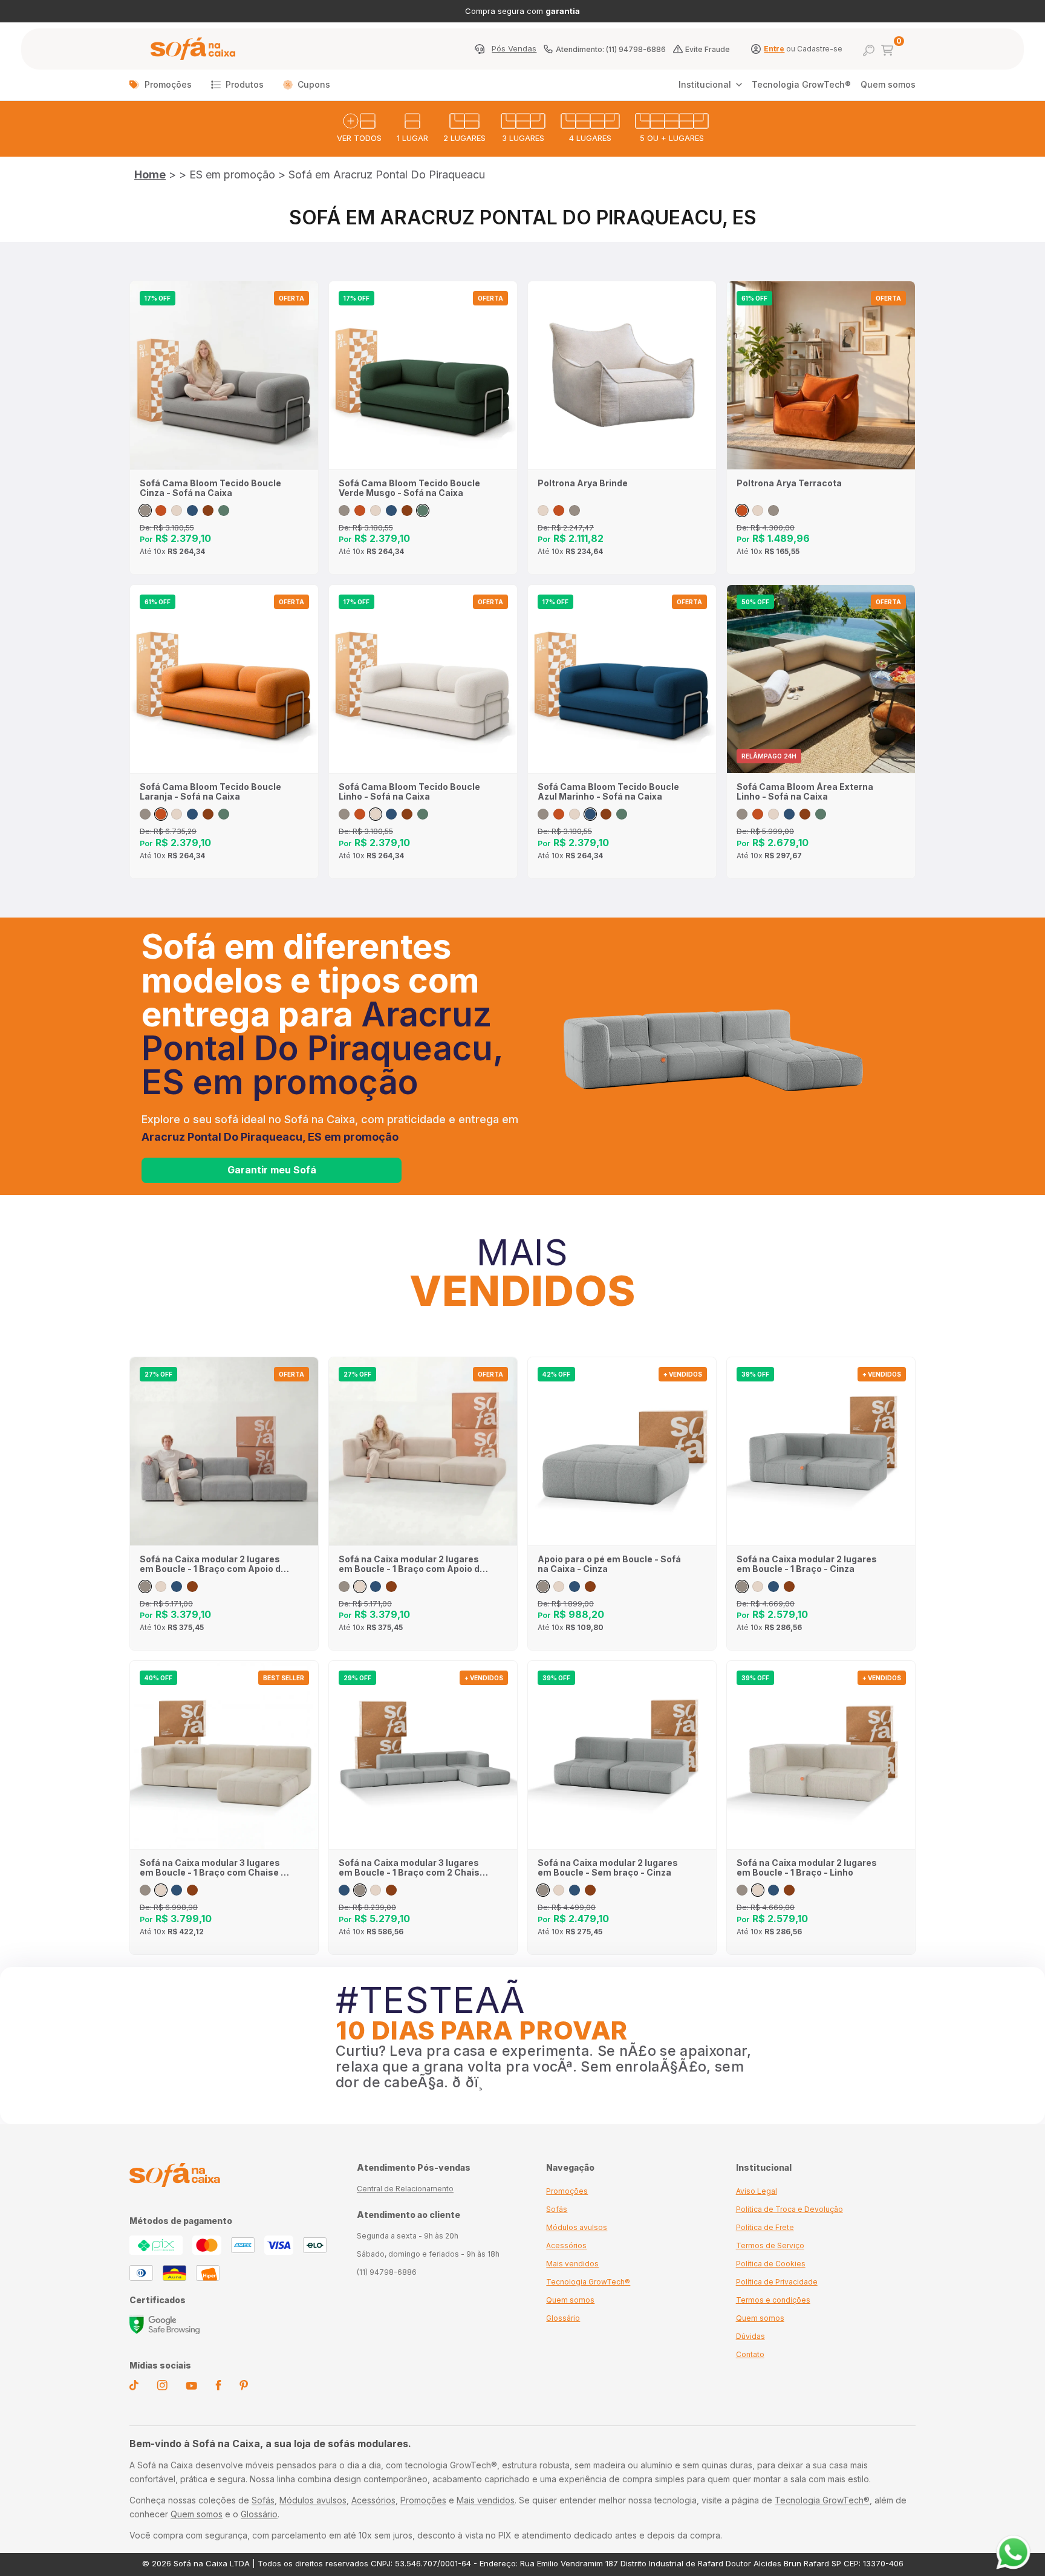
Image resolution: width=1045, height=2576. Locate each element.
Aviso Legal (757, 2191)
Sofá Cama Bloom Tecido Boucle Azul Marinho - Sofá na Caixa (608, 792)
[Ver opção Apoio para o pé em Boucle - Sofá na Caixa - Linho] (559, 1586)
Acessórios (566, 2245)
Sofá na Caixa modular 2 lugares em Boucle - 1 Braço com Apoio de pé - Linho (412, 1564)
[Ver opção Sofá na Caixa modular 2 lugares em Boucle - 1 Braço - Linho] (758, 1586)
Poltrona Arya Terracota (789, 483)
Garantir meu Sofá (272, 1170)
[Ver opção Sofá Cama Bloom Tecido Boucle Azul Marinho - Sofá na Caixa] (192, 510)
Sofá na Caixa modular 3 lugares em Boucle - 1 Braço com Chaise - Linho (212, 1868)
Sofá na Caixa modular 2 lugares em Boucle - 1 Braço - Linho (807, 1868)
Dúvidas (750, 2336)
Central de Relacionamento (405, 2189)
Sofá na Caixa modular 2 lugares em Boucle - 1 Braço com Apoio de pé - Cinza (213, 1564)
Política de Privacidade (777, 2282)
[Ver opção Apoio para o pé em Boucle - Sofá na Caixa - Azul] (575, 1586)
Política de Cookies (771, 2264)
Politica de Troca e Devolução (789, 2209)
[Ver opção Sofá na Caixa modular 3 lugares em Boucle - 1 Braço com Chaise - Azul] (177, 1890)
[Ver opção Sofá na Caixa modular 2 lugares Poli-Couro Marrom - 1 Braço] (789, 1586)
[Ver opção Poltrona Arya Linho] (543, 510)
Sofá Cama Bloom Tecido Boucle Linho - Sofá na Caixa (409, 792)
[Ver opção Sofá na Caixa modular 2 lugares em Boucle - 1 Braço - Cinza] (742, 1586)
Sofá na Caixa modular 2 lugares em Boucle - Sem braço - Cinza (608, 1868)
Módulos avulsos (577, 2227)
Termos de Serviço (770, 2245)
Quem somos (888, 84)
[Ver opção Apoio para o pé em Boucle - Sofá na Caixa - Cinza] (543, 1586)
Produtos (245, 84)
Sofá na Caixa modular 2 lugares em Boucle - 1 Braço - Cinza (807, 1564)
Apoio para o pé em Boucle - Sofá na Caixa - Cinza (609, 1564)
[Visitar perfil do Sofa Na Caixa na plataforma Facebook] (218, 2387)
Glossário (563, 2318)
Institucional (705, 84)
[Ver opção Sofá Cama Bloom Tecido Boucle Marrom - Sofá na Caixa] (208, 510)
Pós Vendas (514, 49)
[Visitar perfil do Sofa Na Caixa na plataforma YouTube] (191, 2387)
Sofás (557, 2209)
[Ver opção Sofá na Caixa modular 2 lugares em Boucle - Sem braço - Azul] (575, 1890)
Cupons (314, 84)
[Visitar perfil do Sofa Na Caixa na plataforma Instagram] (162, 2387)
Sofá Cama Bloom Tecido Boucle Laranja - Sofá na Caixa (210, 792)
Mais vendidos (572, 2264)
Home (150, 174)
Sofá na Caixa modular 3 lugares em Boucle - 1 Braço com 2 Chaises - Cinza (415, 1868)
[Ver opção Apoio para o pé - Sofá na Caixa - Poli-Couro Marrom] (590, 1586)
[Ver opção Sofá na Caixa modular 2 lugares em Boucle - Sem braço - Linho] (559, 1890)
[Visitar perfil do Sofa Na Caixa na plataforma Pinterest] (244, 2387)
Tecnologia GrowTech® (801, 84)
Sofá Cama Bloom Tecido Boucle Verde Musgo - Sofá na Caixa (409, 488)
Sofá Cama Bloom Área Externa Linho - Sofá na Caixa (805, 792)
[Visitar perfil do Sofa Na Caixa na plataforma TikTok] (134, 2387)
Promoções (168, 84)
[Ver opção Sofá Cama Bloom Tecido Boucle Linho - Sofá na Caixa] (177, 510)
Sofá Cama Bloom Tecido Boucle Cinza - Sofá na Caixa (210, 488)
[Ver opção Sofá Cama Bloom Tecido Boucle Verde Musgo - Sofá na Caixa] (224, 510)
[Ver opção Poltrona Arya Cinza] (575, 510)
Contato (750, 2354)
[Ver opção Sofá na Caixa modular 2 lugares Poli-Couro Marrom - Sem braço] (590, 1890)
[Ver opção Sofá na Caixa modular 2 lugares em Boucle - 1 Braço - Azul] (773, 1586)
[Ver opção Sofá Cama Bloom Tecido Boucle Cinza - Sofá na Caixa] (145, 510)
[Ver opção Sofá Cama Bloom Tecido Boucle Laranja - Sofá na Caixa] (161, 510)
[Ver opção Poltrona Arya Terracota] (559, 510)
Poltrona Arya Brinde (583, 483)
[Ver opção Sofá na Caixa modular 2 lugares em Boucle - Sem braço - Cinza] (543, 1890)
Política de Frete (765, 2227)
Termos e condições (773, 2300)
